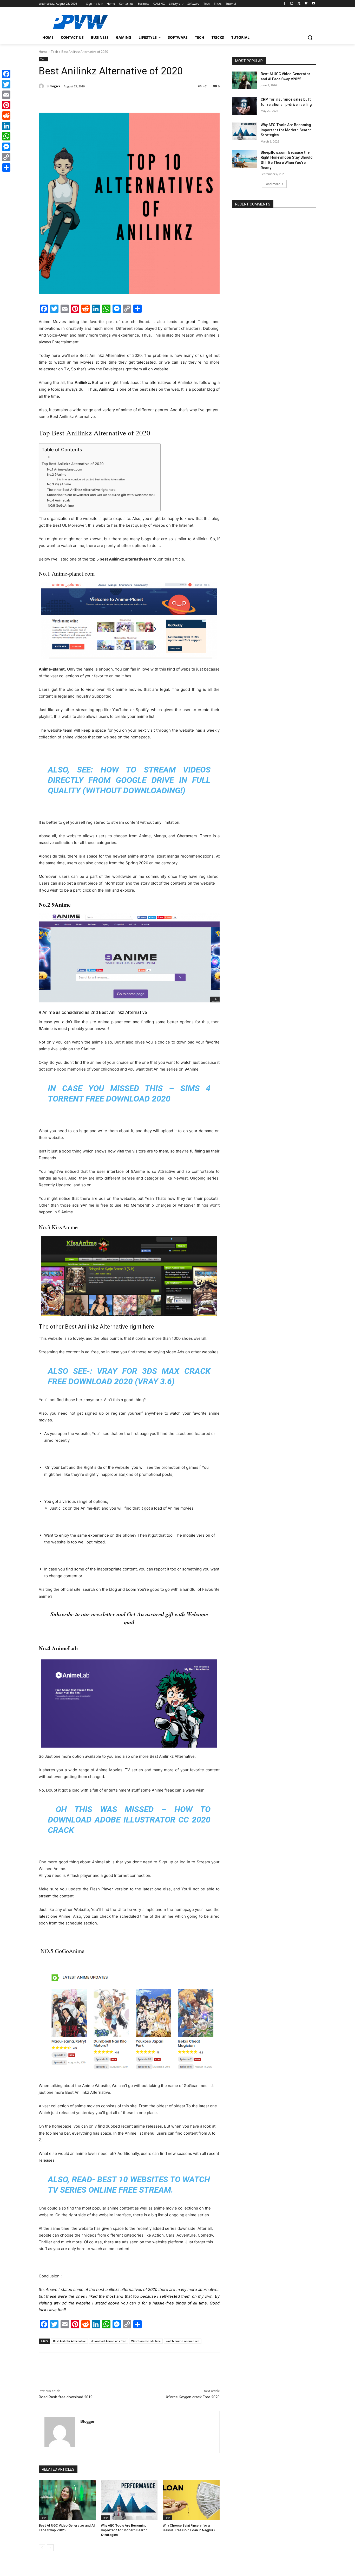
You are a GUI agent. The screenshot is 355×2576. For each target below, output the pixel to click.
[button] (310, 37)
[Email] (6, 95)
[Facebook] (284, 4)
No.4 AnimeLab (59, 500)
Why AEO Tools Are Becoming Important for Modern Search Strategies (124, 2530)
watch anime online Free (183, 2341)
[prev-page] (42, 2548)
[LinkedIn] (6, 126)
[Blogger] (42, 86)
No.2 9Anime (57, 475)
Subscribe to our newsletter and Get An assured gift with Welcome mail (101, 495)
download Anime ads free (109, 2341)
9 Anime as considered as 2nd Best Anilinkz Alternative (91, 479)
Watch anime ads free (146, 2341)
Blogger (55, 86)
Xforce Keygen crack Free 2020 (193, 2397)
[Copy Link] (6, 157)
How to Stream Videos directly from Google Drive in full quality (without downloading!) (129, 780)
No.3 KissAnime (59, 484)
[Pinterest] (98, 100)
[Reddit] (6, 115)
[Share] (6, 168)
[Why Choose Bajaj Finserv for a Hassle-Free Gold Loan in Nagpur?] (191, 2500)
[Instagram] (292, 4)
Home (43, 52)
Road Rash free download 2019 (66, 2397)
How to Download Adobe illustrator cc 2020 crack (129, 1820)
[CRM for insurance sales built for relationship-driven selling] (245, 106)
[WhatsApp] (110, 100)
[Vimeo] (306, 4)
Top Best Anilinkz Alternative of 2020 (73, 464)
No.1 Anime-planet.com (65, 469)
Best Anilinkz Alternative (69, 2341)
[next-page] (50, 2548)
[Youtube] (313, 4)
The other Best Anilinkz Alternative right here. (82, 490)
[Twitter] (299, 4)
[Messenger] (6, 147)
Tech (54, 52)
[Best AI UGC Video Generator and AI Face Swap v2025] (67, 2500)
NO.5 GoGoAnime (60, 505)
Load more (272, 184)
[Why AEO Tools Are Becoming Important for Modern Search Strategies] (129, 2500)
